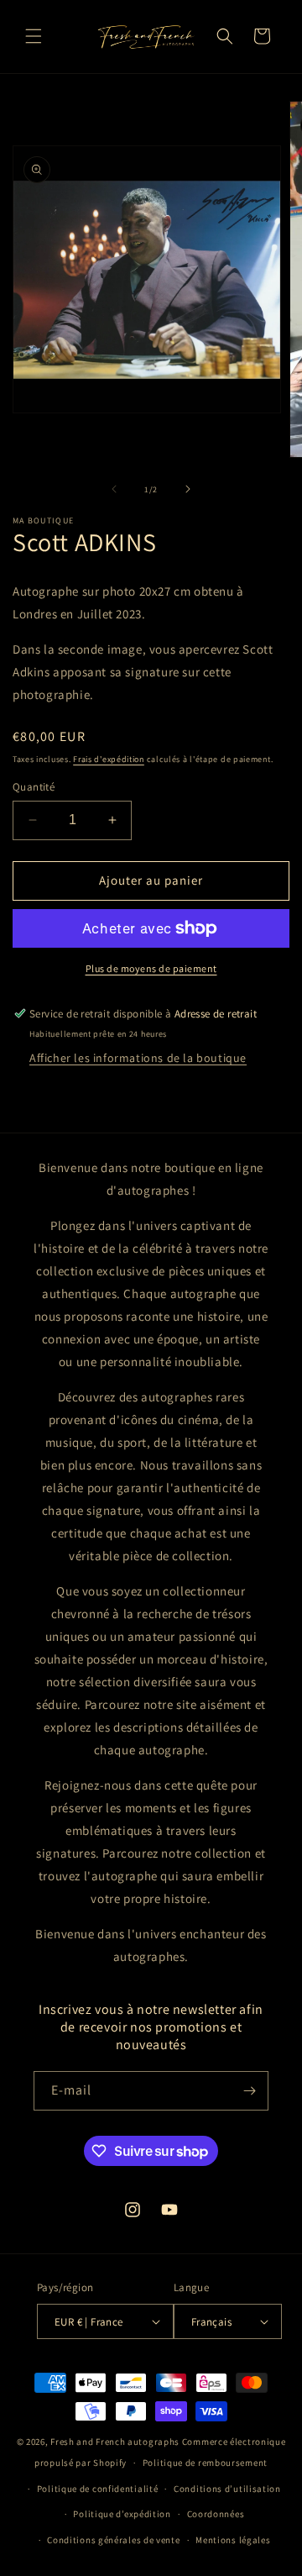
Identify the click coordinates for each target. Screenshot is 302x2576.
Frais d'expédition (109, 759)
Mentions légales (233, 2540)
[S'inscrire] (249, 2091)
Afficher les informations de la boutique (138, 1058)
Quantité (34, 787)
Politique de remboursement (205, 2463)
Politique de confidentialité (98, 2489)
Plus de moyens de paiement (151, 968)
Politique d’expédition (122, 2514)
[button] (34, 36)
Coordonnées (216, 2514)
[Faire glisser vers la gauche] (114, 489)
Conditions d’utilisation (227, 2489)
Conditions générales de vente (113, 2540)
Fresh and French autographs (115, 2442)
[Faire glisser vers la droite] (188, 489)
